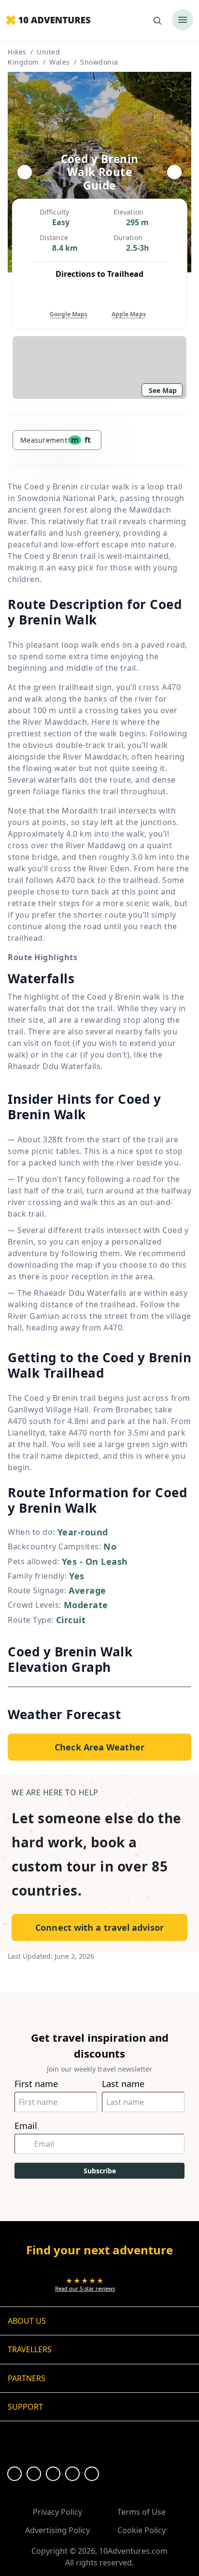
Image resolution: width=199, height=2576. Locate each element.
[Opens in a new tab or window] (14, 2474)
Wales (60, 62)
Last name (123, 2084)
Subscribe (100, 2171)
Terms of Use (142, 2512)
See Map (163, 390)
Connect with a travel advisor (99, 1927)
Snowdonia (99, 62)
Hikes (17, 52)
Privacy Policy (57, 2512)
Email (26, 2126)
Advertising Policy (57, 2530)
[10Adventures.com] (48, 21)
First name (36, 2084)
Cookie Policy (142, 2530)
